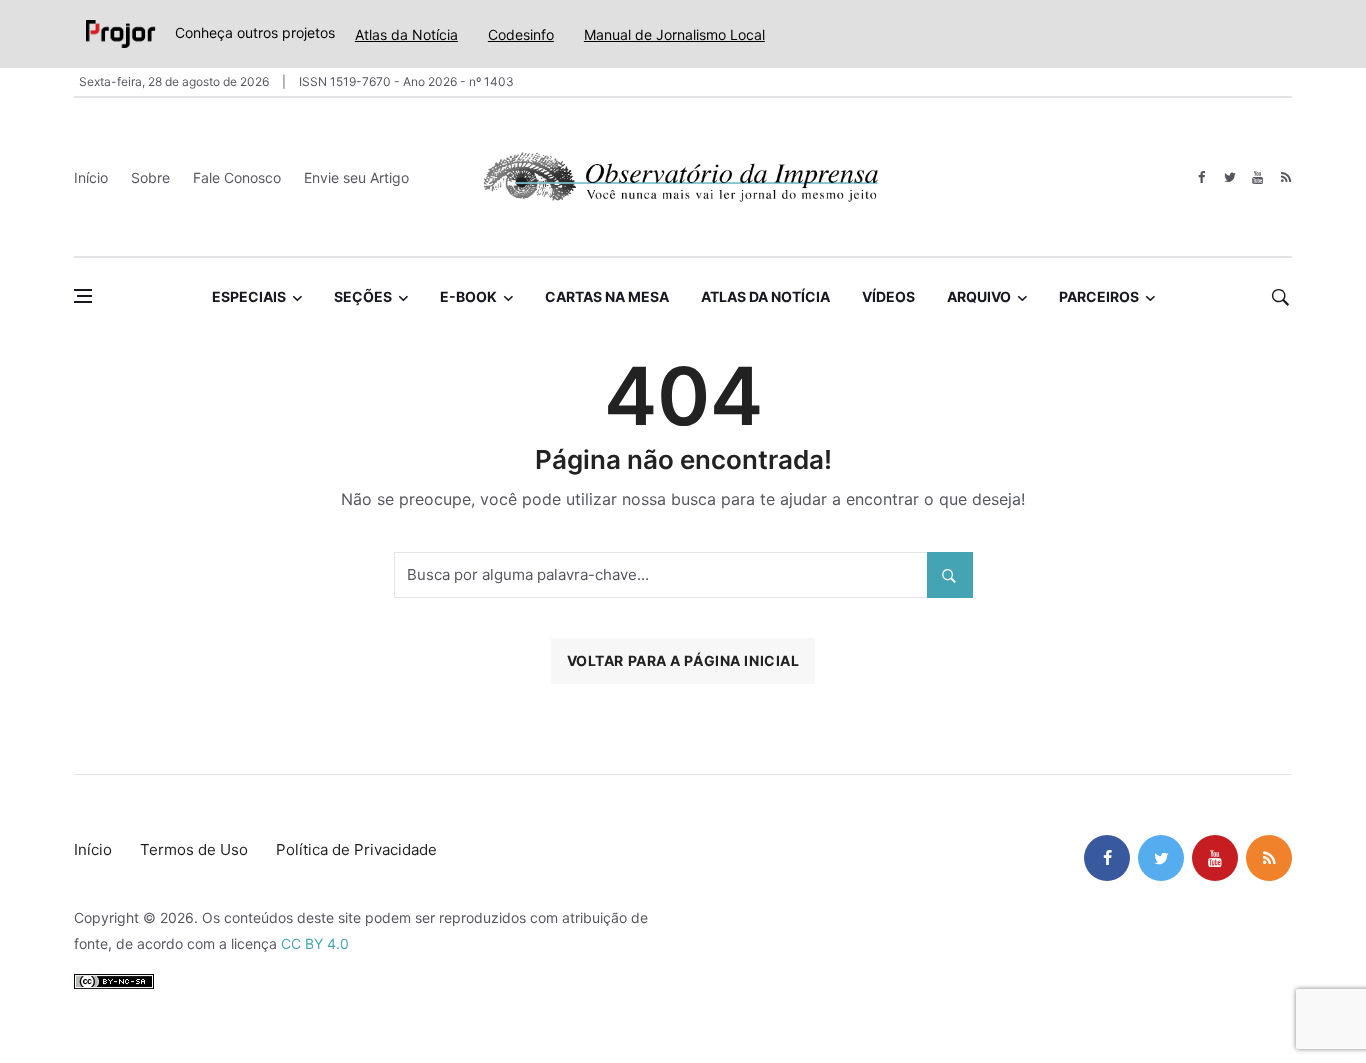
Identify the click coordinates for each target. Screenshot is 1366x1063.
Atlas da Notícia (406, 34)
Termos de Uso (194, 849)
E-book (468, 296)
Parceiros (1099, 296)
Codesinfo (521, 34)
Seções (363, 296)
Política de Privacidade (356, 849)
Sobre (150, 177)
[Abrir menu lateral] (83, 296)
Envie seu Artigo (356, 177)
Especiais (249, 296)
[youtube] (1257, 177)
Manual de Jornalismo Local (674, 34)
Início (91, 177)
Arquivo (979, 296)
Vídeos (888, 296)
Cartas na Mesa (607, 296)
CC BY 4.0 (315, 943)
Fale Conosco (237, 177)
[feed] (1285, 177)
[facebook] (1201, 177)
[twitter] (1229, 177)
